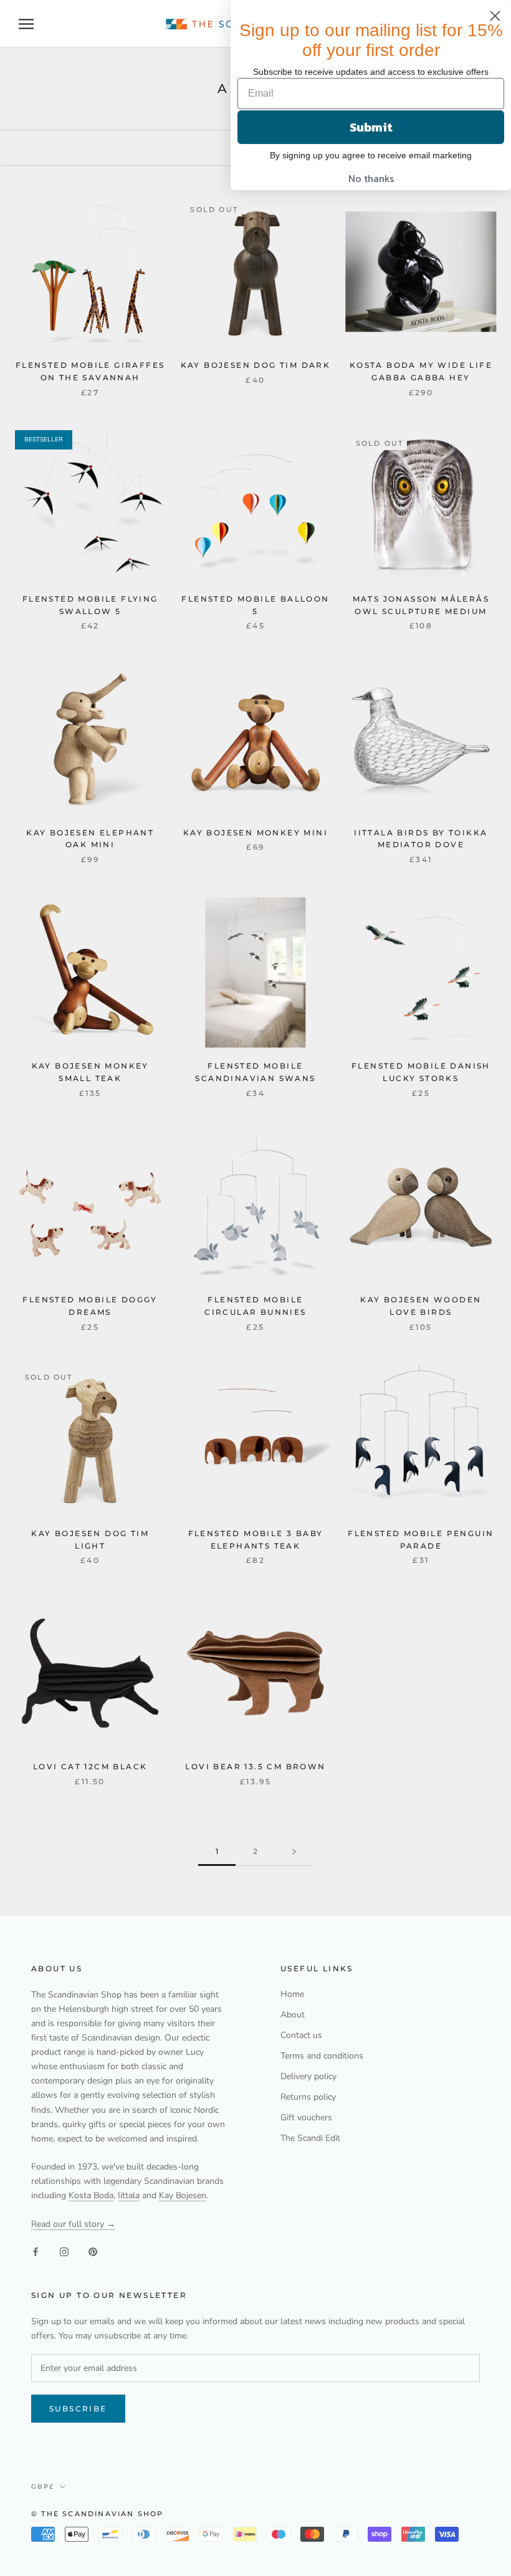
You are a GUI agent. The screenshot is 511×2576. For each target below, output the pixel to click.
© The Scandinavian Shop (98, 2514)
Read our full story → (73, 2224)
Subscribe (78, 2409)
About (293, 2015)
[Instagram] (64, 2251)
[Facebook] (36, 2251)
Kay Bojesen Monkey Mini (255, 833)
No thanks (371, 178)
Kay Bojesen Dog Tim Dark (256, 365)
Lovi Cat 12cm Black (90, 1766)
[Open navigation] (26, 24)
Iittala (129, 2195)
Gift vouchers (306, 2117)
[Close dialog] (495, 16)
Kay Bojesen (183, 2195)
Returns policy (308, 2097)
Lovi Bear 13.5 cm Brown (255, 1766)
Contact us (301, 2035)
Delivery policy (308, 2076)
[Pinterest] (93, 2251)
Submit (371, 127)
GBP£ (43, 2487)
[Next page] (294, 1852)
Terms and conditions (322, 2056)
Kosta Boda (91, 2195)
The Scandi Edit (310, 2138)
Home (292, 1994)
